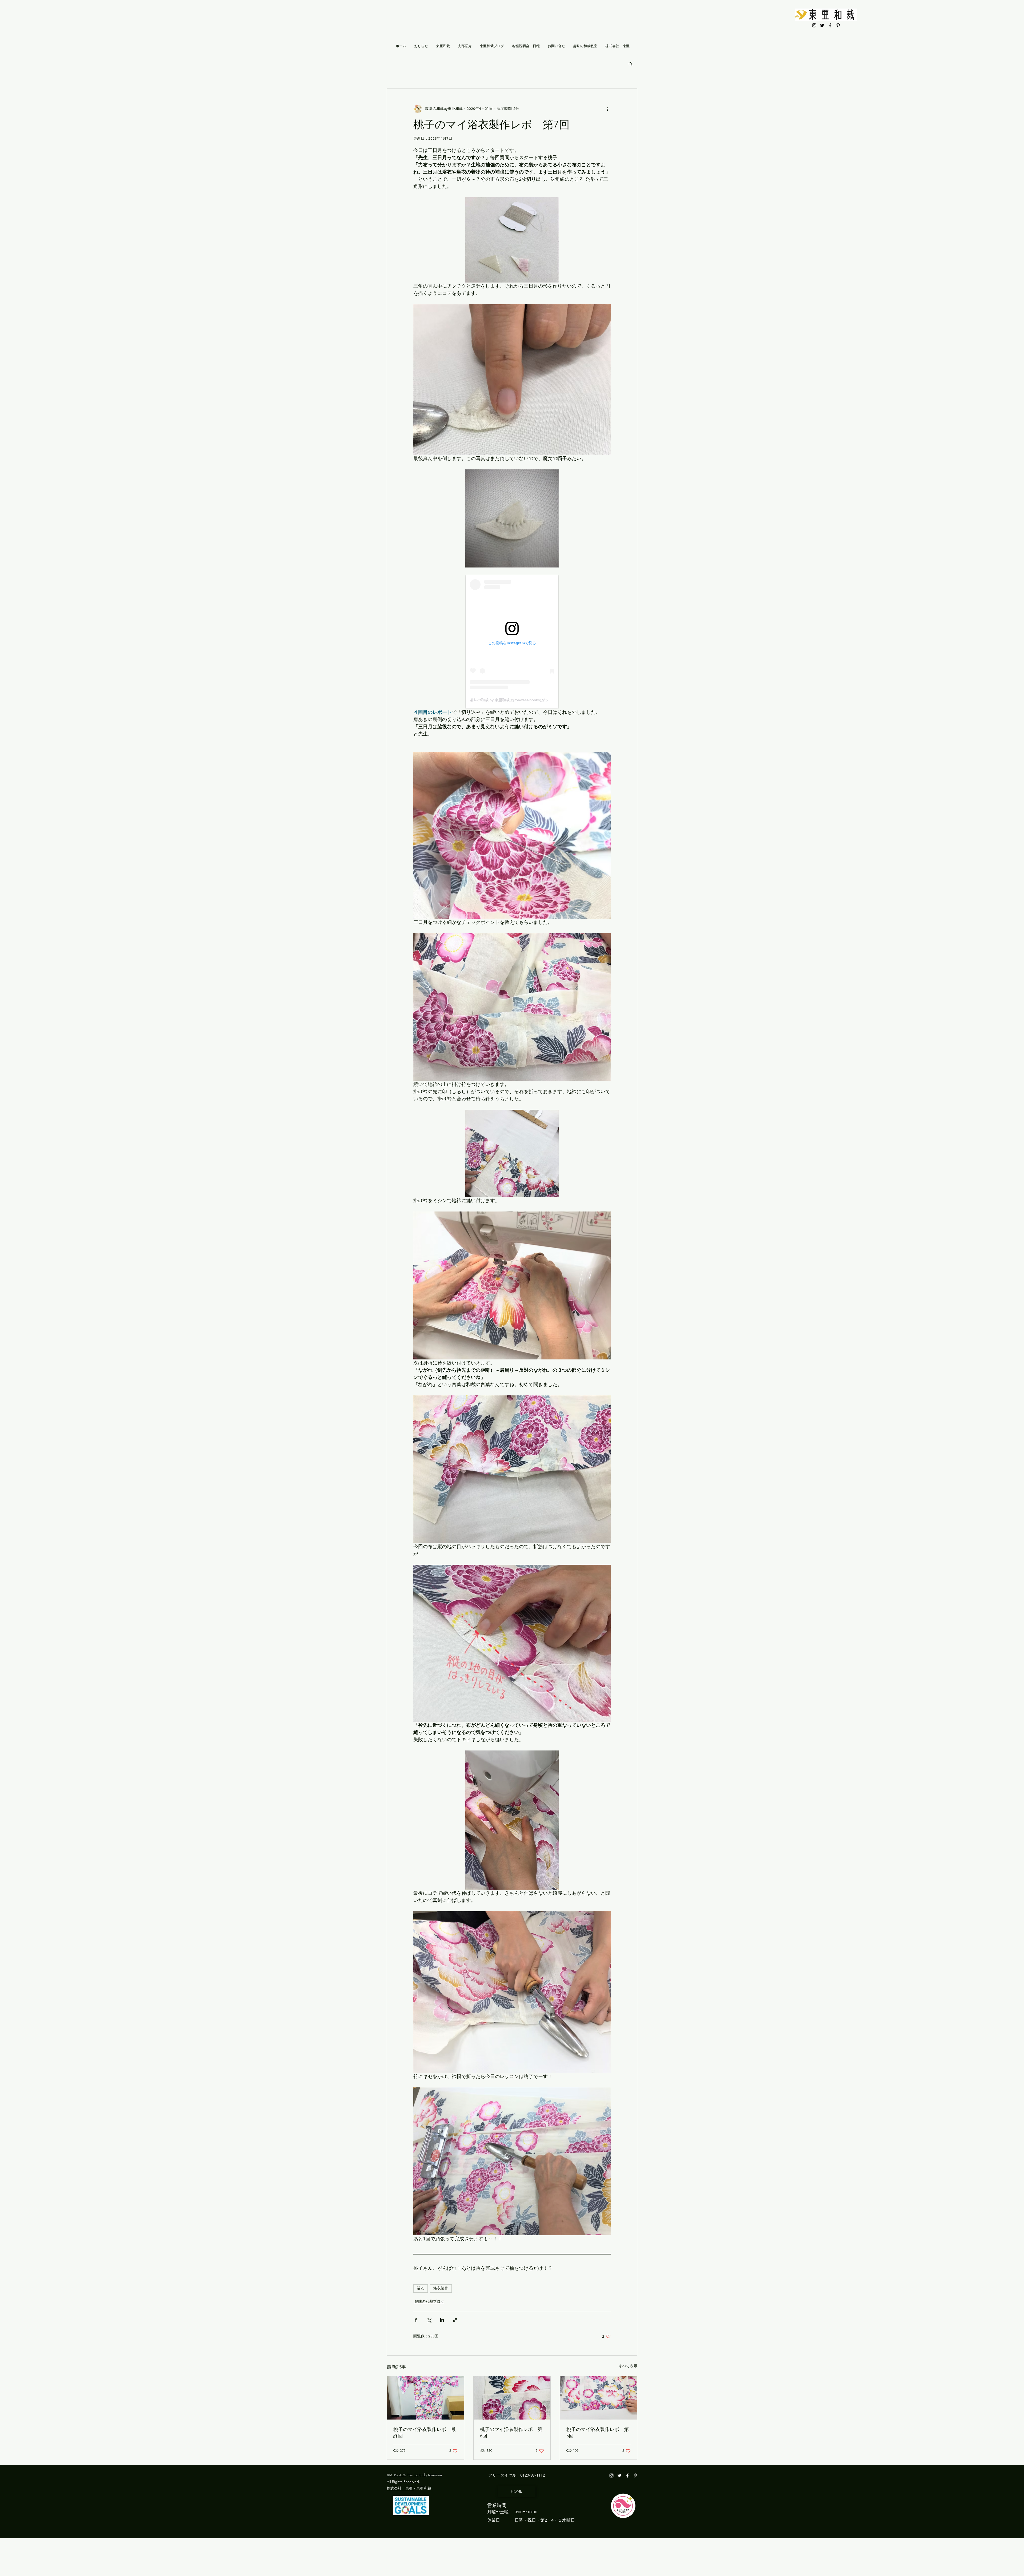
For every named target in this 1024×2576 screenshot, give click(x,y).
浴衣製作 (441, 2288)
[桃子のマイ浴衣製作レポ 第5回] (599, 2398)
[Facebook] (830, 25)
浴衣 (421, 2288)
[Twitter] (822, 25)
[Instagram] (814, 25)
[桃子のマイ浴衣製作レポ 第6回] (512, 2398)
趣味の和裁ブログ (429, 2302)
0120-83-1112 (533, 2475)
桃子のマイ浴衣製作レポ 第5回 (598, 2433)
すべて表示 (628, 2366)
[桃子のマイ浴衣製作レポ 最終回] (425, 2398)
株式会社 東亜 (400, 2488)
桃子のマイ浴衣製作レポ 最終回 (425, 2433)
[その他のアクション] (607, 109)
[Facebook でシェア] (416, 2320)
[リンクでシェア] (455, 2320)
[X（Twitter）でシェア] (429, 2320)
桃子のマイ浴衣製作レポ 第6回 (511, 2433)
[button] (631, 64)
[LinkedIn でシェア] (442, 2320)
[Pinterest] (838, 25)
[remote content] (512, 642)
